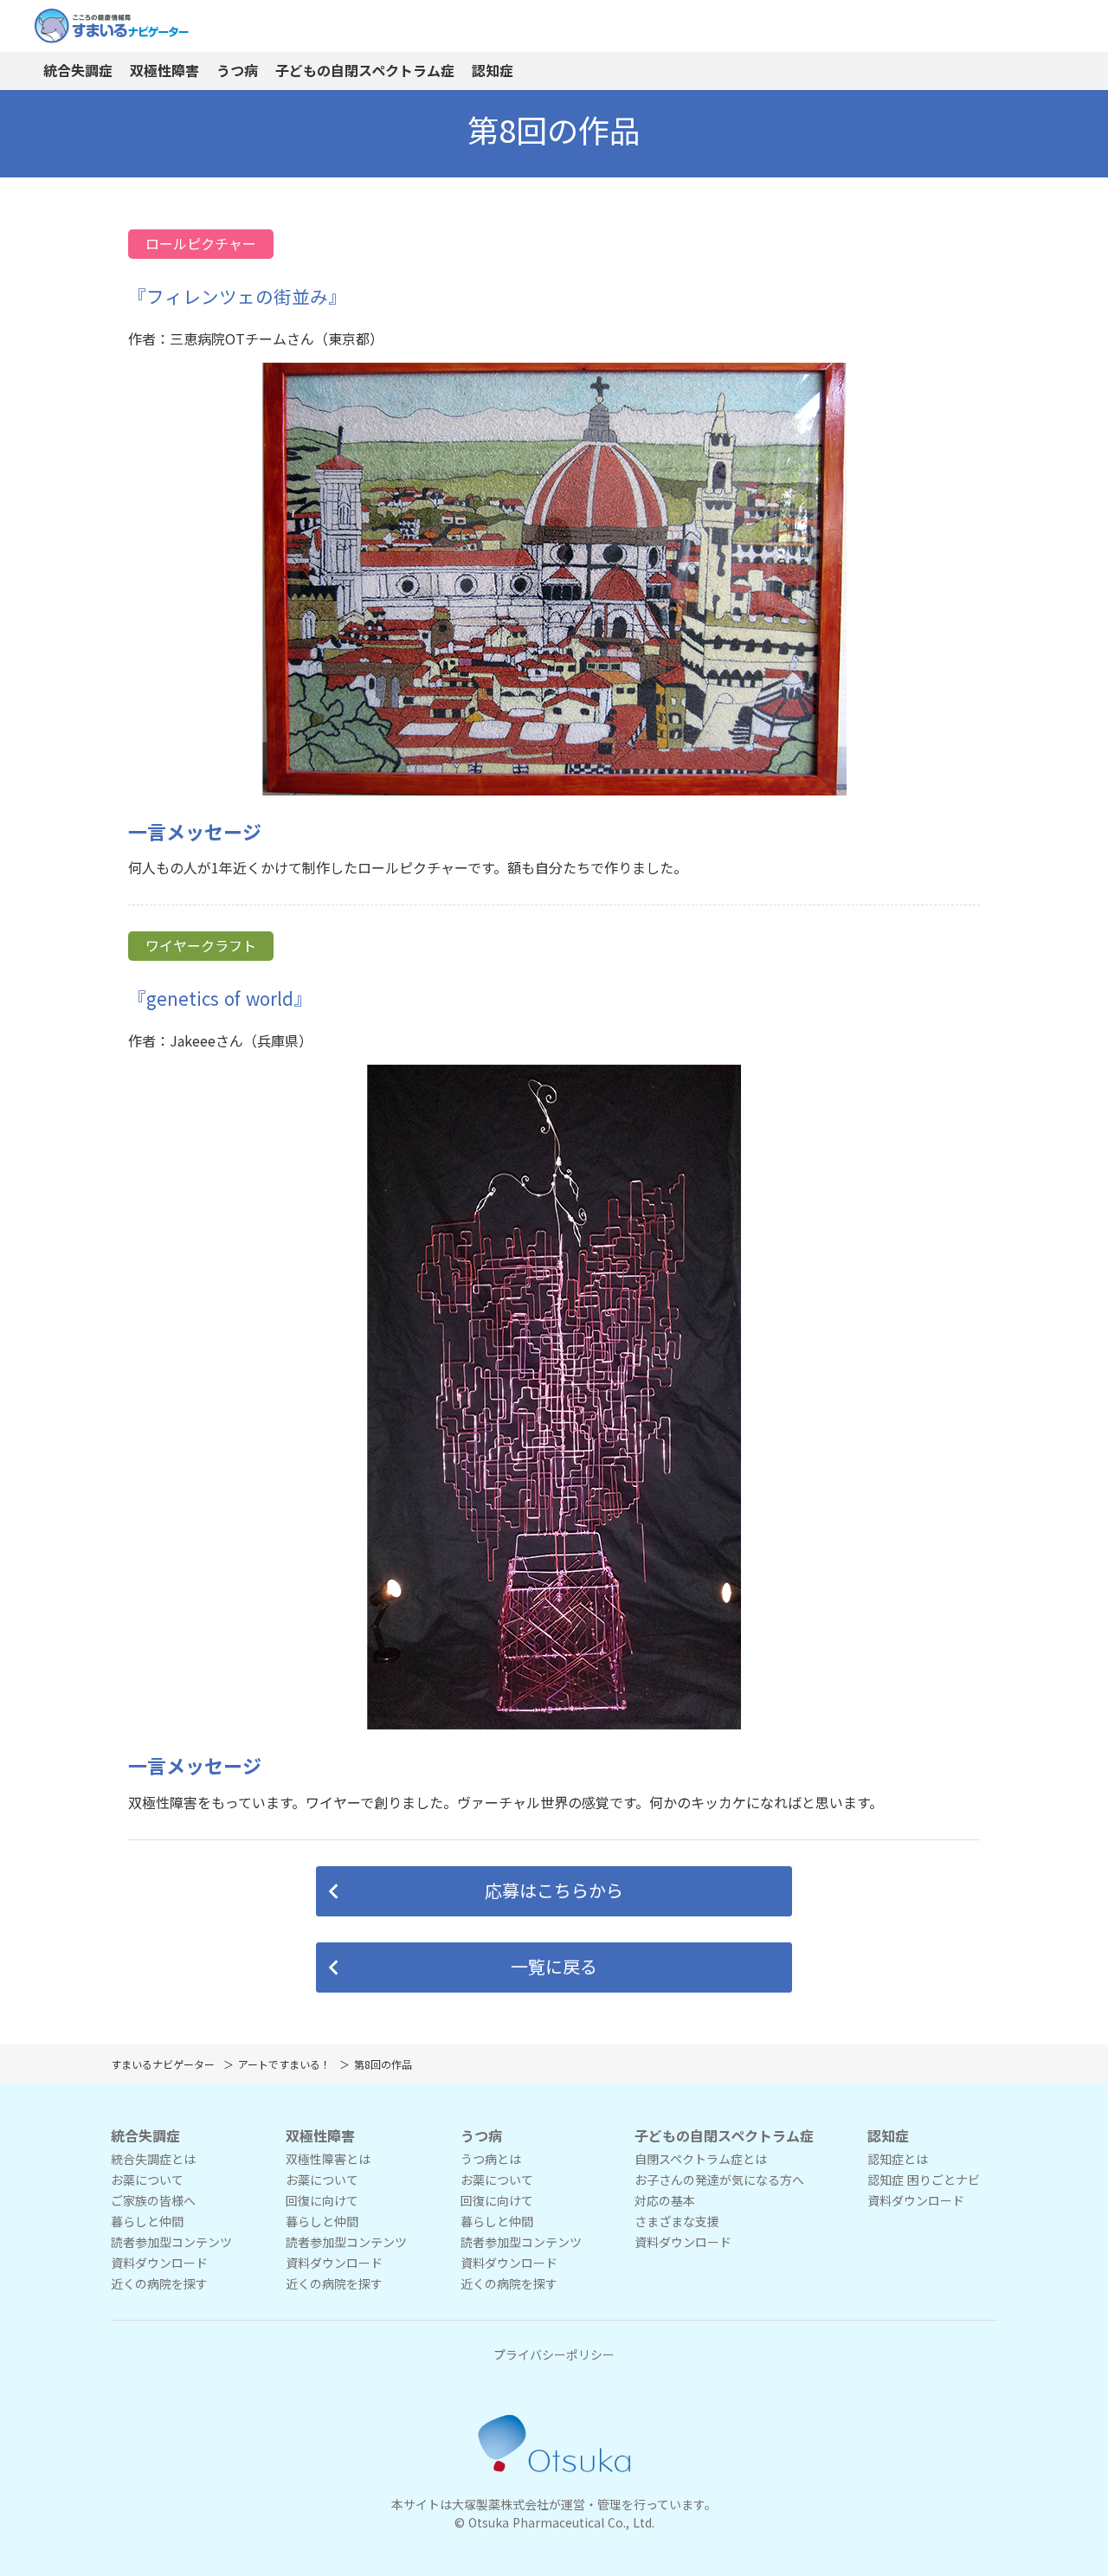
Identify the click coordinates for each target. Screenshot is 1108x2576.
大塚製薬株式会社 (500, 2505)
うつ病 (237, 71)
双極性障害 (164, 71)
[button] (554, 1891)
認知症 (493, 71)
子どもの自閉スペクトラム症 (365, 71)
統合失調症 (78, 71)
